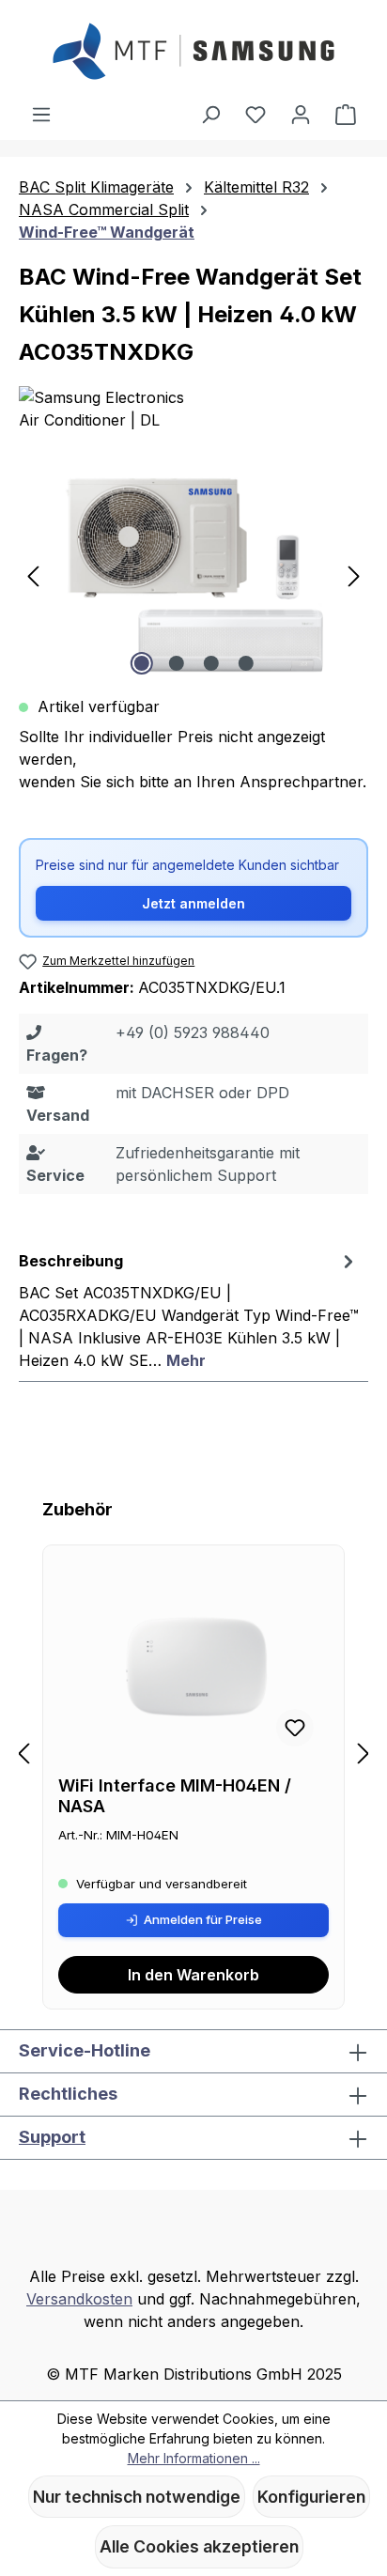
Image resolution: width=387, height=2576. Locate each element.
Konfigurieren (311, 2497)
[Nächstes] (354, 574)
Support (52, 2137)
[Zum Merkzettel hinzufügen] (295, 1728)
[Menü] (41, 114)
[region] (193, 574)
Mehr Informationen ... (194, 2458)
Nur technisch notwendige (137, 2497)
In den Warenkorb (193, 1975)
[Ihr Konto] (301, 114)
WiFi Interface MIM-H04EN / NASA (175, 1796)
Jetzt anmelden (193, 903)
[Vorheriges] (33, 574)
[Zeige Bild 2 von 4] (176, 663)
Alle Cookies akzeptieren (199, 2546)
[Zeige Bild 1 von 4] (141, 663)
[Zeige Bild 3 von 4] (210, 663)
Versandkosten (79, 2299)
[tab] (189, 1310)
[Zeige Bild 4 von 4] (245, 663)
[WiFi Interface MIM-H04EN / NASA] (193, 1668)
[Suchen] (210, 114)
